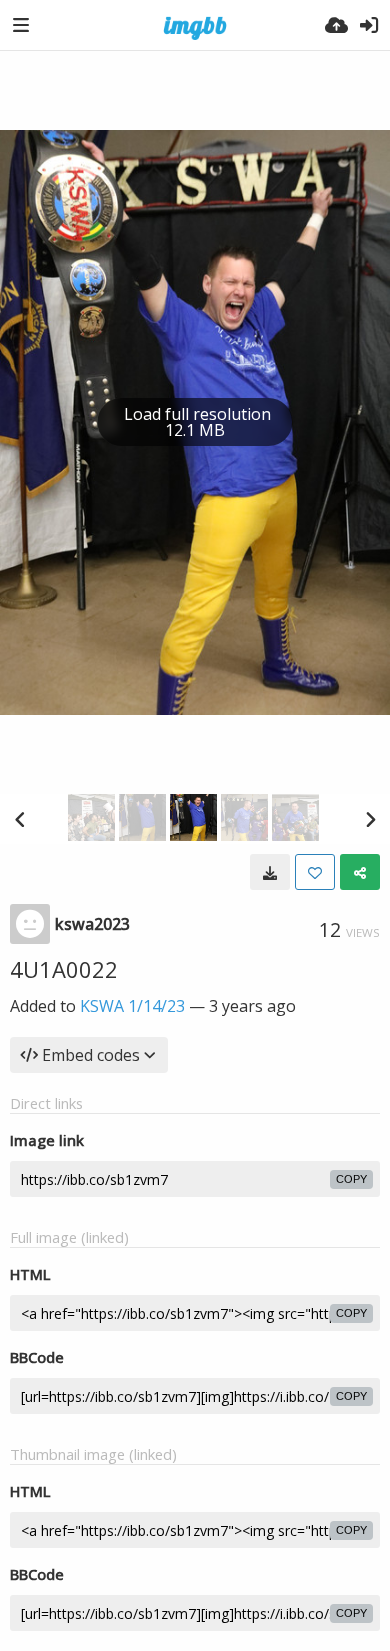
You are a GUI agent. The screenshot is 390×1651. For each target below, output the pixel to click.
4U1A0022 (64, 969)
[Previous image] (20, 819)
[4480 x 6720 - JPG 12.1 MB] (270, 872)
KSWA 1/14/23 (132, 1006)
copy (351, 1179)
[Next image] (370, 819)
